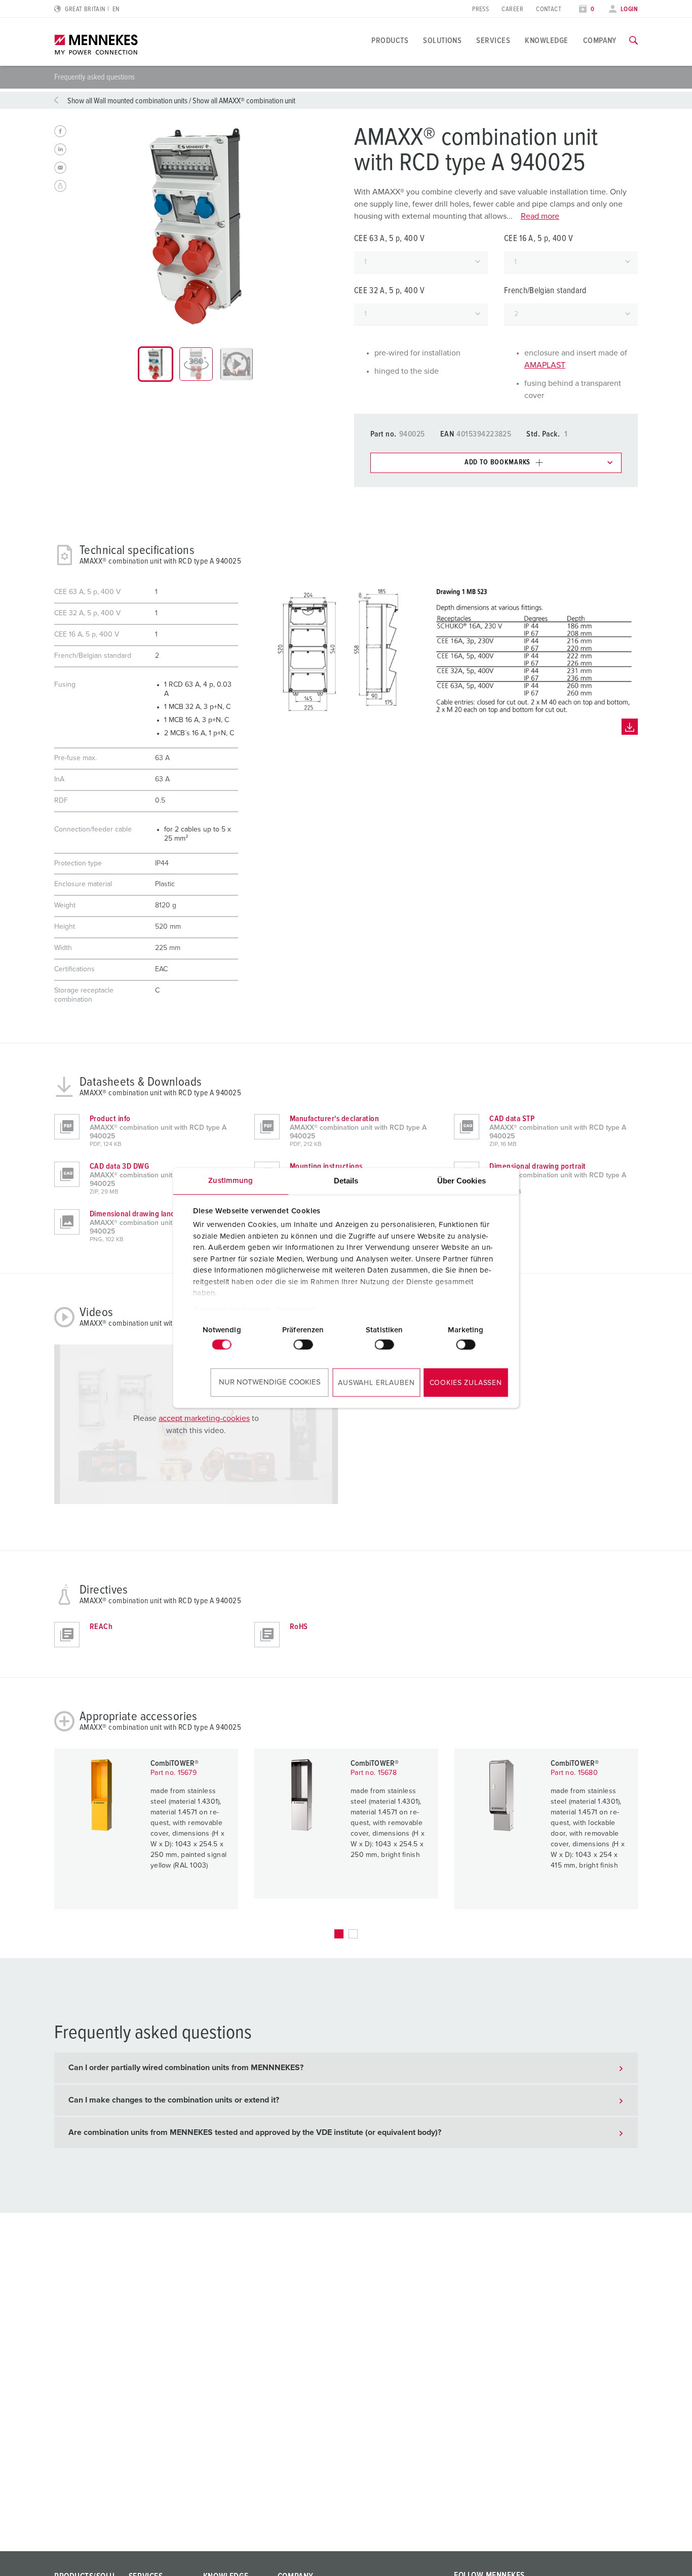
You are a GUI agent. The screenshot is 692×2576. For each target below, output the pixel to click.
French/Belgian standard (545, 291)
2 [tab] (353, 1934)
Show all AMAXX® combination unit (244, 101)
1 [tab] (339, 1934)
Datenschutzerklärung (231, 1310)
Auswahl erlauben (376, 1383)
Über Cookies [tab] (462, 1181)
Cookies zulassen (466, 1383)
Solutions (442, 41)
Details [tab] (346, 1181)
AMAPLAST (545, 365)
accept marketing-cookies (204, 1418)
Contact (549, 9)
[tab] (156, 364)
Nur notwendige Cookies (270, 1382)
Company (600, 41)
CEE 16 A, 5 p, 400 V (539, 239)
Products (390, 41)
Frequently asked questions (94, 77)
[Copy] (60, 186)
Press (480, 9)
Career (512, 9)
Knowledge (546, 41)
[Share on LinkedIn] (60, 149)
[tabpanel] (196, 226)
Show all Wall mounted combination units (127, 101)
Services (493, 41)
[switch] (303, 1344)
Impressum (297, 1310)
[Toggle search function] (633, 41)
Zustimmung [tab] (230, 1181)
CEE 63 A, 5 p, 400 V (390, 239)
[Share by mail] (60, 168)
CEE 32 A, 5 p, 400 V (390, 291)
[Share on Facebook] (60, 131)
